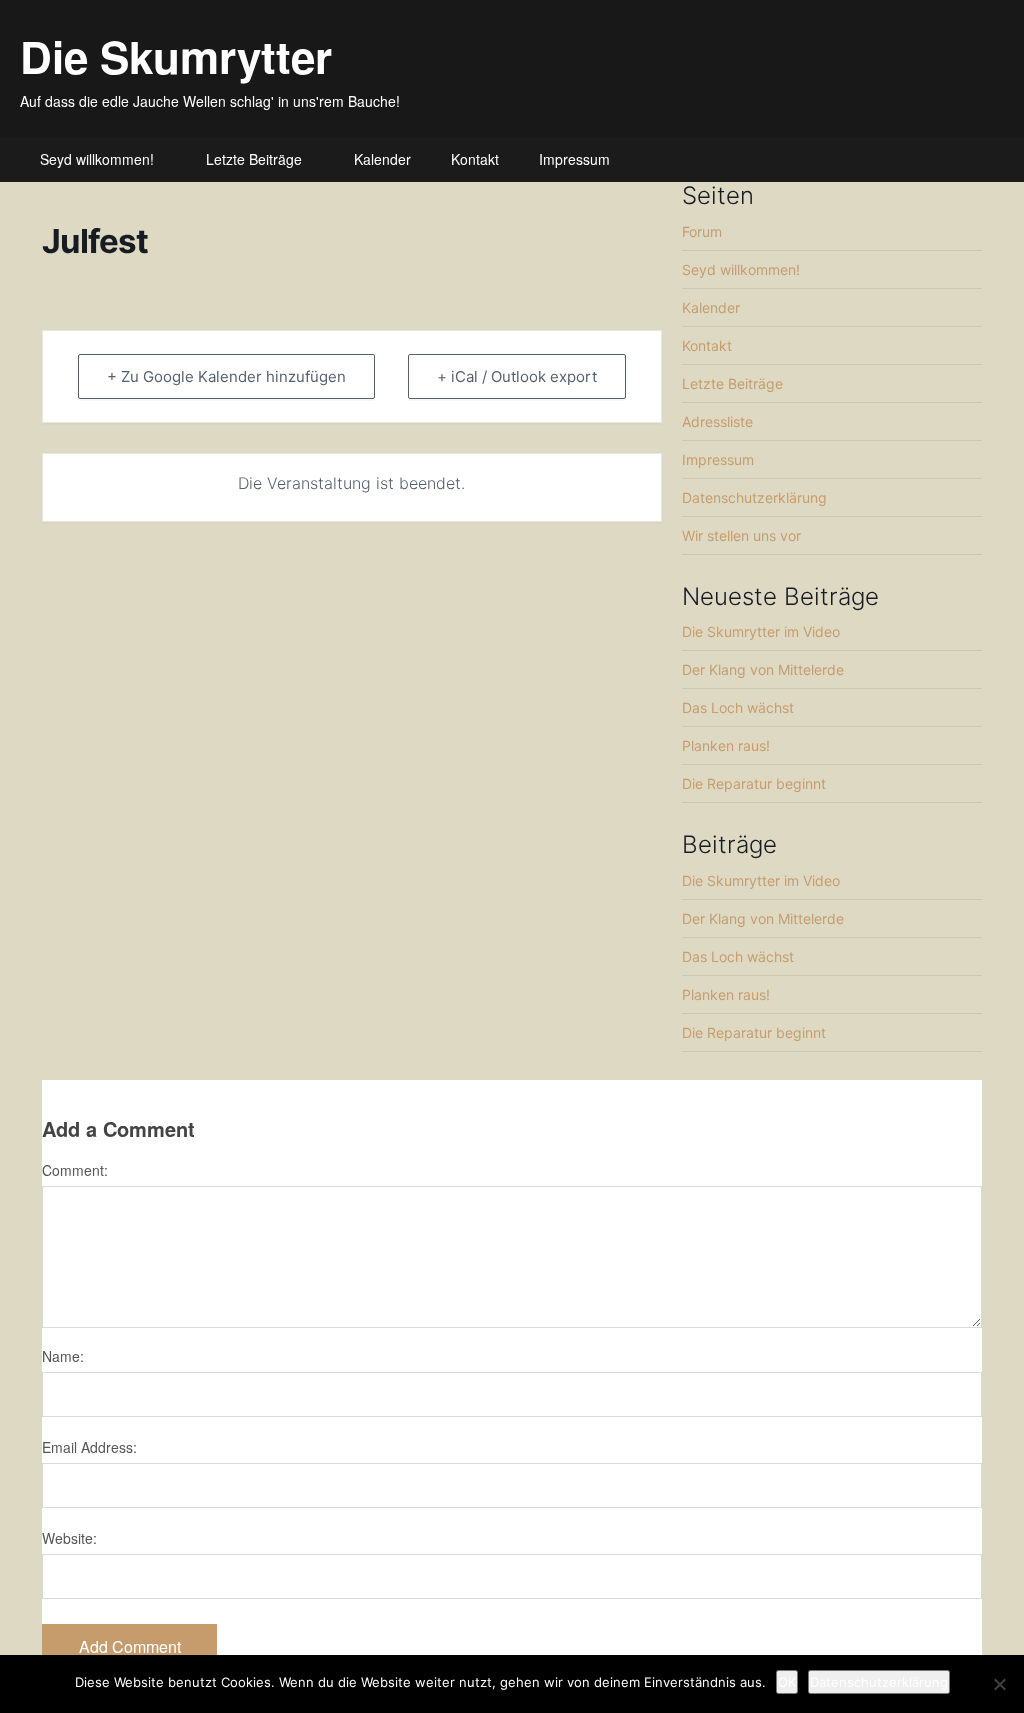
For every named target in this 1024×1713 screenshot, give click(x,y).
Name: (63, 1356)
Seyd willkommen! (97, 159)
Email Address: (89, 1447)
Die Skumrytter (176, 56)
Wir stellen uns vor (741, 535)
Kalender (382, 159)
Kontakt (475, 159)
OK (787, 1682)
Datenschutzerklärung (754, 497)
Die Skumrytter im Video (761, 631)
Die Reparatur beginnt (754, 783)
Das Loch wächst (738, 707)
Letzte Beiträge (254, 159)
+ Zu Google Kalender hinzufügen (226, 376)
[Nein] (999, 1684)
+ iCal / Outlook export (517, 376)
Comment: (75, 1170)
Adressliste (717, 421)
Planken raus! (726, 745)
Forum (702, 231)
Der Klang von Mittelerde (763, 669)
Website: (69, 1538)
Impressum (574, 159)
